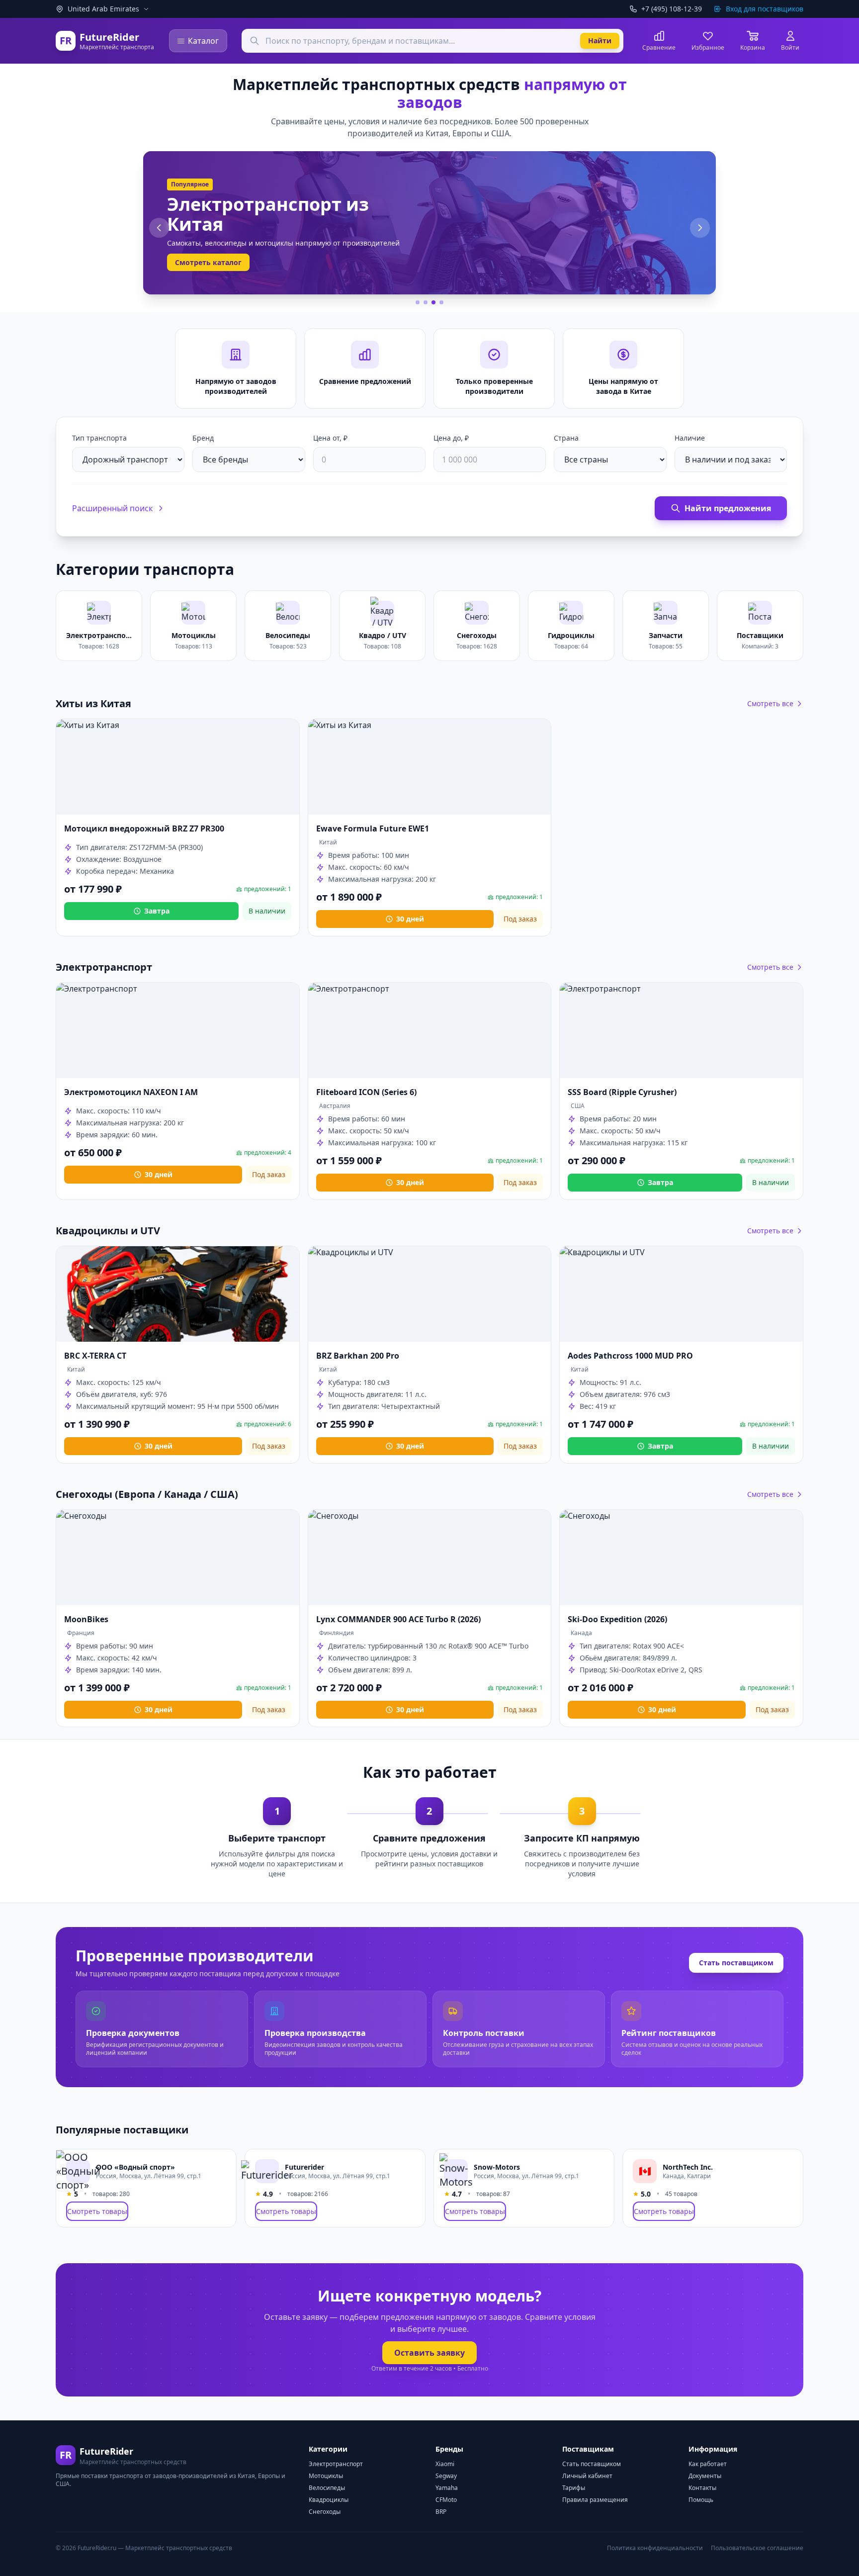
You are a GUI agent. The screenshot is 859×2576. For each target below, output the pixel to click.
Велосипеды (327, 2488)
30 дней (410, 919)
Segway (446, 2476)
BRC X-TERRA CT (95, 1356)
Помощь (701, 2500)
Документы (705, 2476)
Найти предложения (728, 508)
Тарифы (574, 2488)
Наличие (690, 438)
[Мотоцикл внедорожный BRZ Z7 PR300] (178, 767)
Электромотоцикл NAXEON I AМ (131, 1092)
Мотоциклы (326, 2476)
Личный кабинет (587, 2476)
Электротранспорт (336, 2464)
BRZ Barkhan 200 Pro (358, 1356)
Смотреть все (770, 703)
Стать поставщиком (736, 1963)
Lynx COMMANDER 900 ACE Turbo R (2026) (398, 1619)
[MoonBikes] (178, 1558)
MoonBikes (86, 1619)
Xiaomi (445, 2464)
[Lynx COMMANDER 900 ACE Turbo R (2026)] (430, 1558)
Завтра (157, 911)
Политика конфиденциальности (655, 2548)
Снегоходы (325, 2512)
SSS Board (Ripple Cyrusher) (622, 1092)
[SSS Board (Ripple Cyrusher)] (681, 1030)
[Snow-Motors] (456, 2171)
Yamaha (447, 2488)
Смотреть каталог (208, 262)
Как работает (708, 2464)
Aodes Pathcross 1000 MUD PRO (630, 1356)
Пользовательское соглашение (757, 2548)
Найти (600, 41)
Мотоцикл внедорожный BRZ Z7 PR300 (144, 828)
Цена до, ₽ (451, 438)
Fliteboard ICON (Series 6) (366, 1092)
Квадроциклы (329, 2500)
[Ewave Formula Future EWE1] (430, 767)
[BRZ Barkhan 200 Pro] (430, 1294)
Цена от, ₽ (330, 438)
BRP (441, 2512)
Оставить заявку (429, 2353)
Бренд (203, 438)
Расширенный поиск (112, 508)
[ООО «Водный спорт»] (78, 2171)
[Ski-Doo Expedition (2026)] (681, 1558)
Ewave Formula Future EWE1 (373, 828)
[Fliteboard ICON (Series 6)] (430, 1030)
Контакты (702, 2488)
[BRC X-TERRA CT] (178, 1294)
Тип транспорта (99, 438)
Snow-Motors (497, 2167)
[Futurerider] (267, 2171)
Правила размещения (595, 2500)
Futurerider (304, 2167)
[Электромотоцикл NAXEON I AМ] (178, 1030)
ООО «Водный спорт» (135, 2167)
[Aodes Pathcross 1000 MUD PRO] (681, 1294)
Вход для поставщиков (765, 9)
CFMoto (446, 2500)
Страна (566, 438)
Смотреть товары (97, 2211)
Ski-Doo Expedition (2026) (617, 1619)
